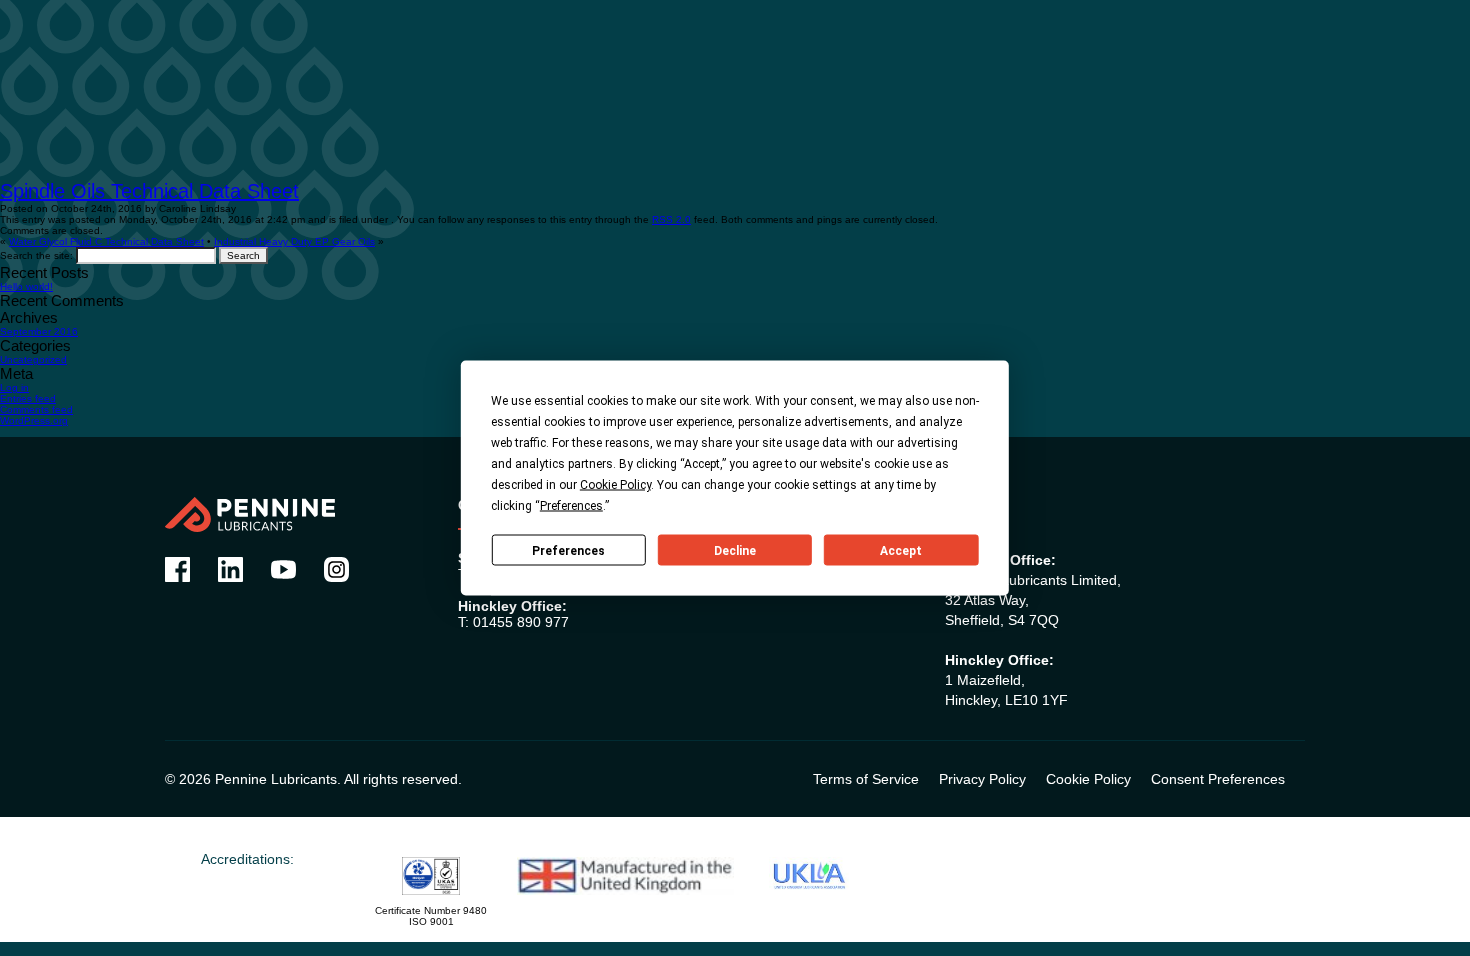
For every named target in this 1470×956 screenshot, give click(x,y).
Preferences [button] (571, 506)
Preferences (568, 550)
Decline (735, 550)
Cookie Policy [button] (615, 485)
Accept (901, 550)
